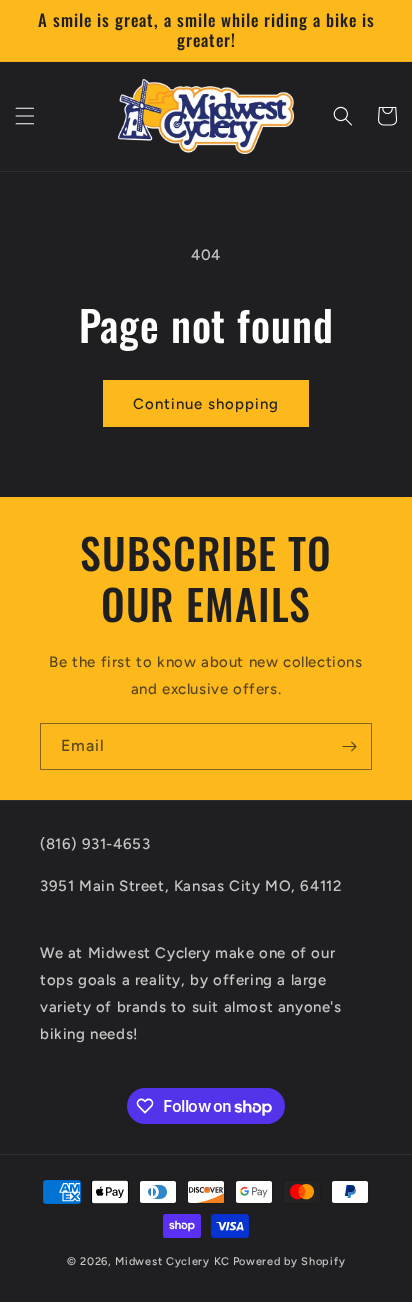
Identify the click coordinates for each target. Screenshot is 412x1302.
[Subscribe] (349, 746)
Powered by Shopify (289, 1261)
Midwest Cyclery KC (172, 1261)
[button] (25, 116)
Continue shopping (206, 404)
